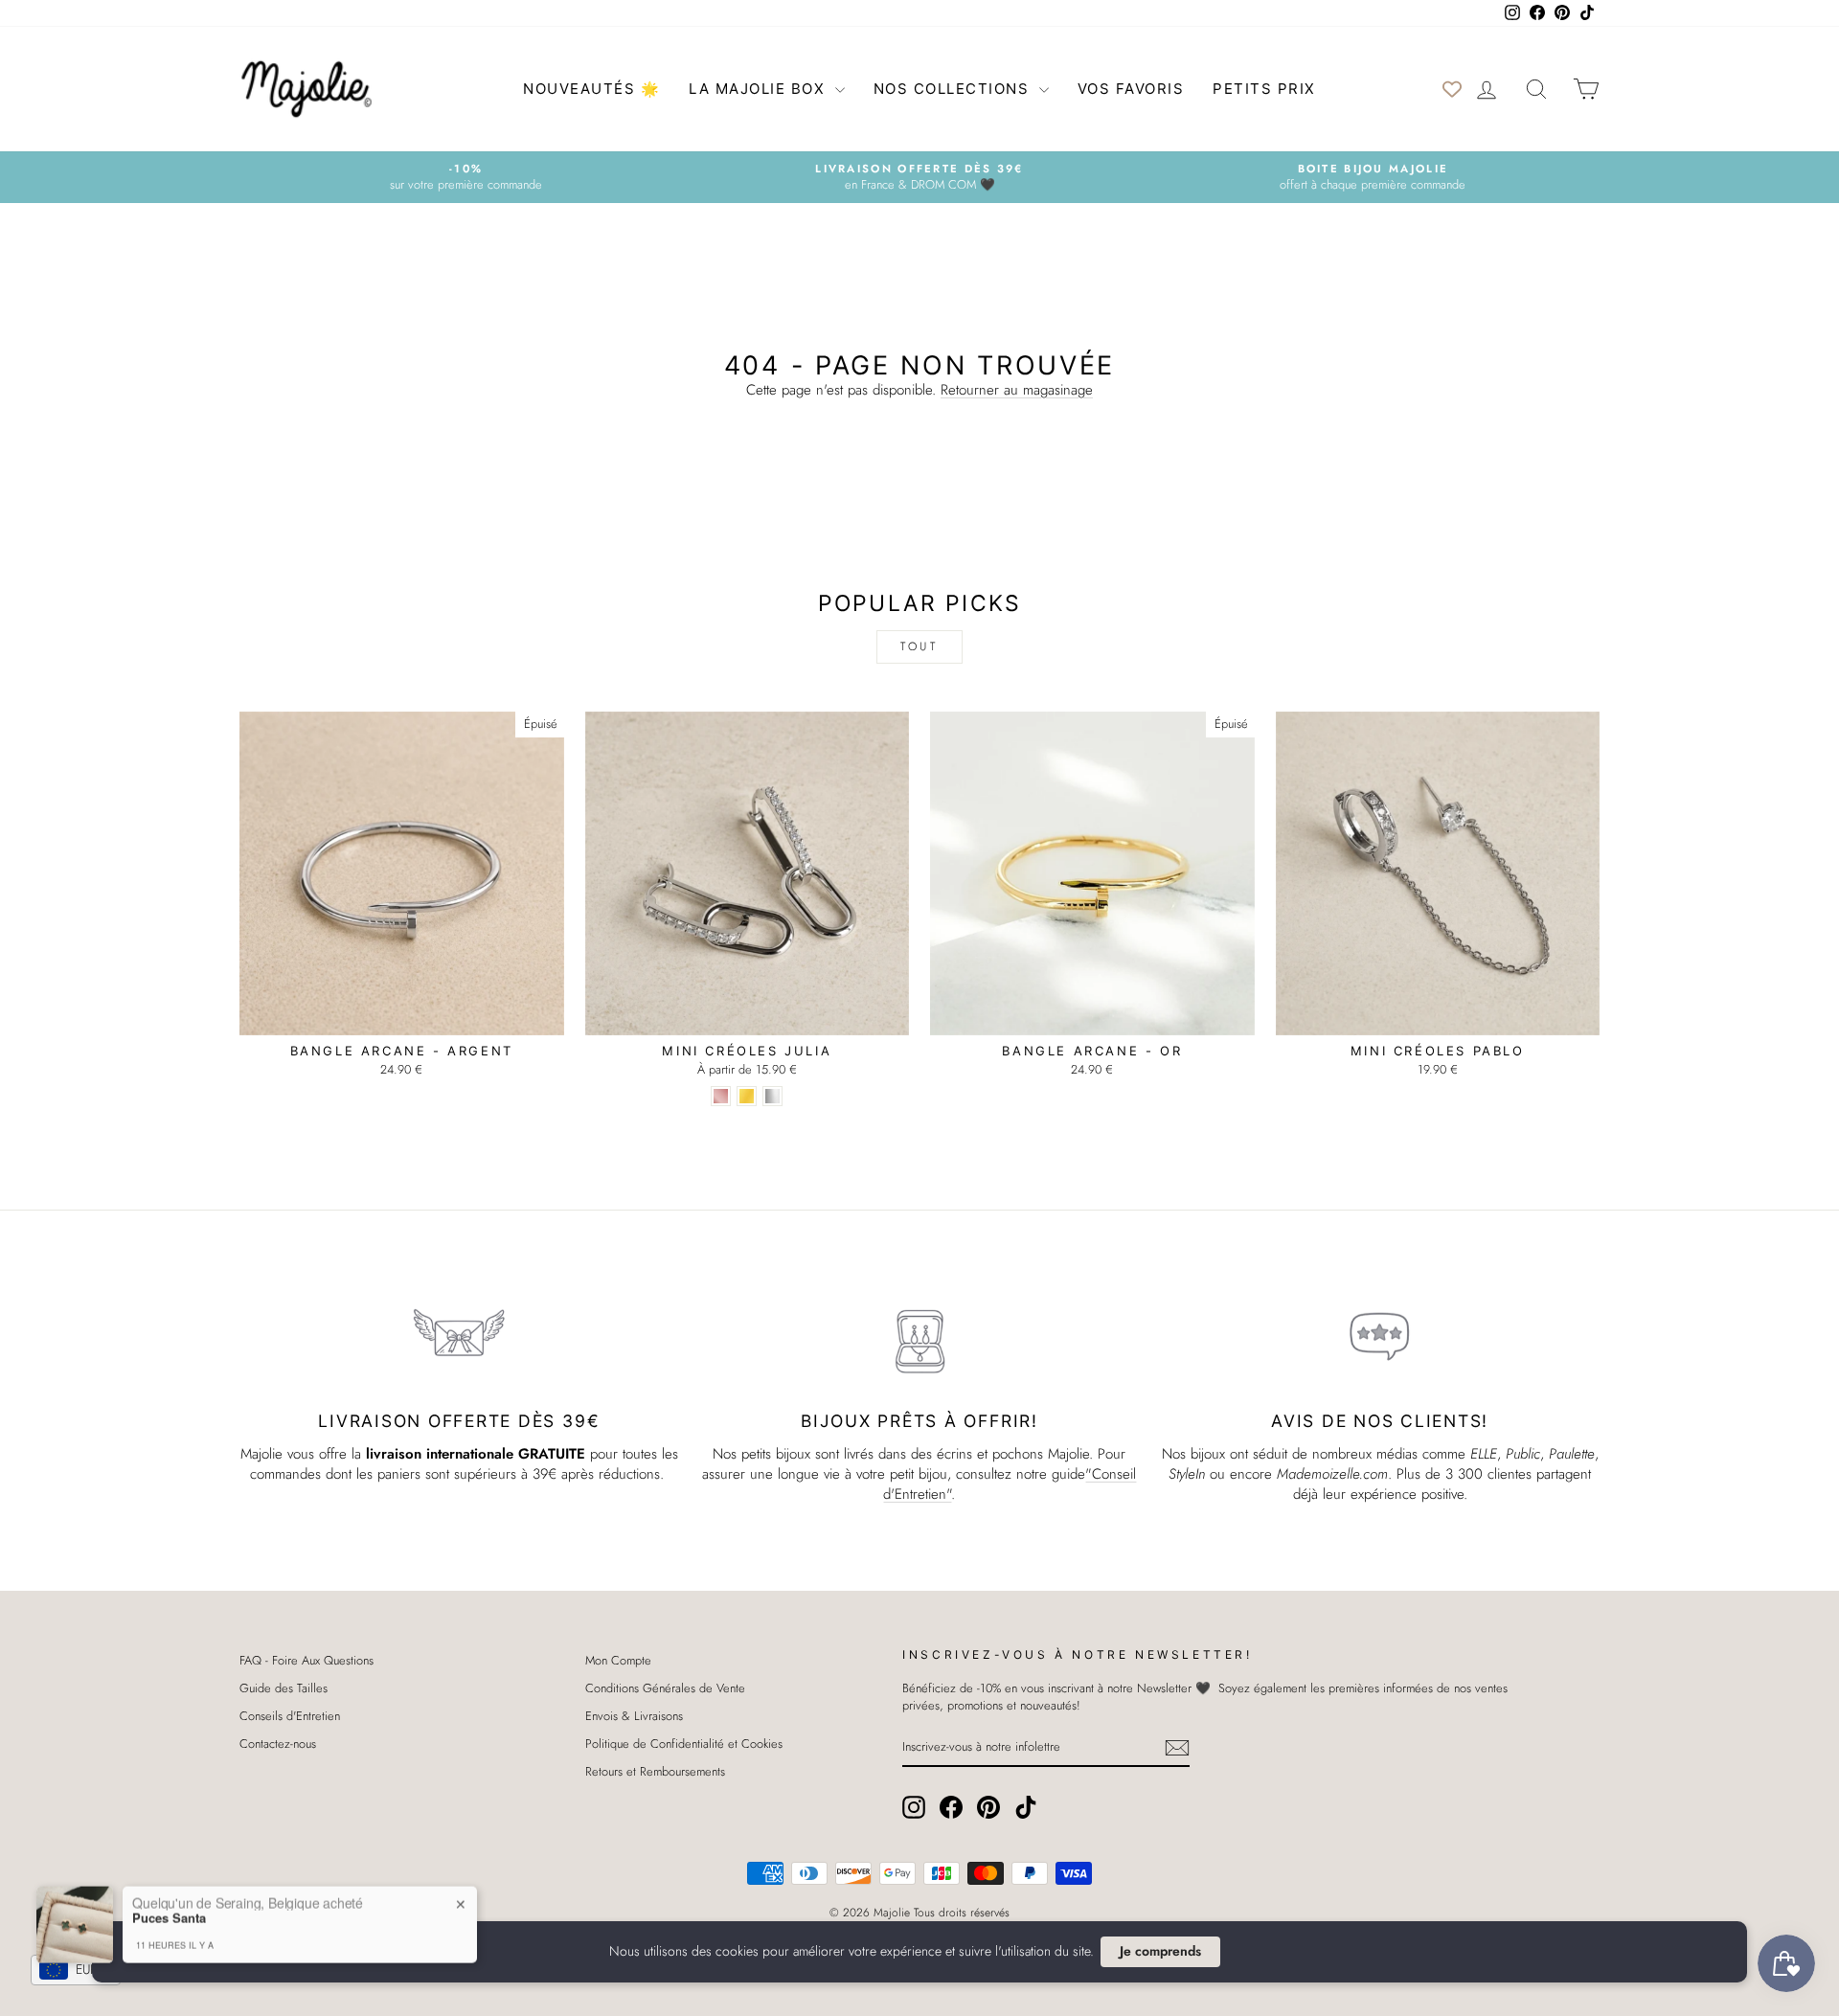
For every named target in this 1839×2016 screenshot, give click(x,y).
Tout (919, 646)
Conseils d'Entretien (290, 1716)
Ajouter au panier (402, 1015)
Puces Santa (169, 1888)
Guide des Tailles (284, 1688)
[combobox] (76, 1970)
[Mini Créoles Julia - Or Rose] (721, 1096)
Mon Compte (618, 1660)
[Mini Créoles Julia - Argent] (772, 1096)
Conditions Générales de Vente (665, 1688)
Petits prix (1264, 89)
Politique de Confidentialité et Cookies (684, 1744)
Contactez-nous (278, 1744)
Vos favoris (1131, 89)
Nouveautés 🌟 (591, 89)
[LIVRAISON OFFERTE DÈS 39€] (459, 1337)
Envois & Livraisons (634, 1716)
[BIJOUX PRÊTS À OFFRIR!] (920, 1337)
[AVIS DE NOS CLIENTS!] (1380, 1337)
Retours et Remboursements (655, 1771)
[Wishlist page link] (1452, 89)
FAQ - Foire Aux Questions (306, 1660)
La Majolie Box (760, 89)
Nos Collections (954, 89)
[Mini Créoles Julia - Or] (747, 1096)
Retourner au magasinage (1017, 390)
